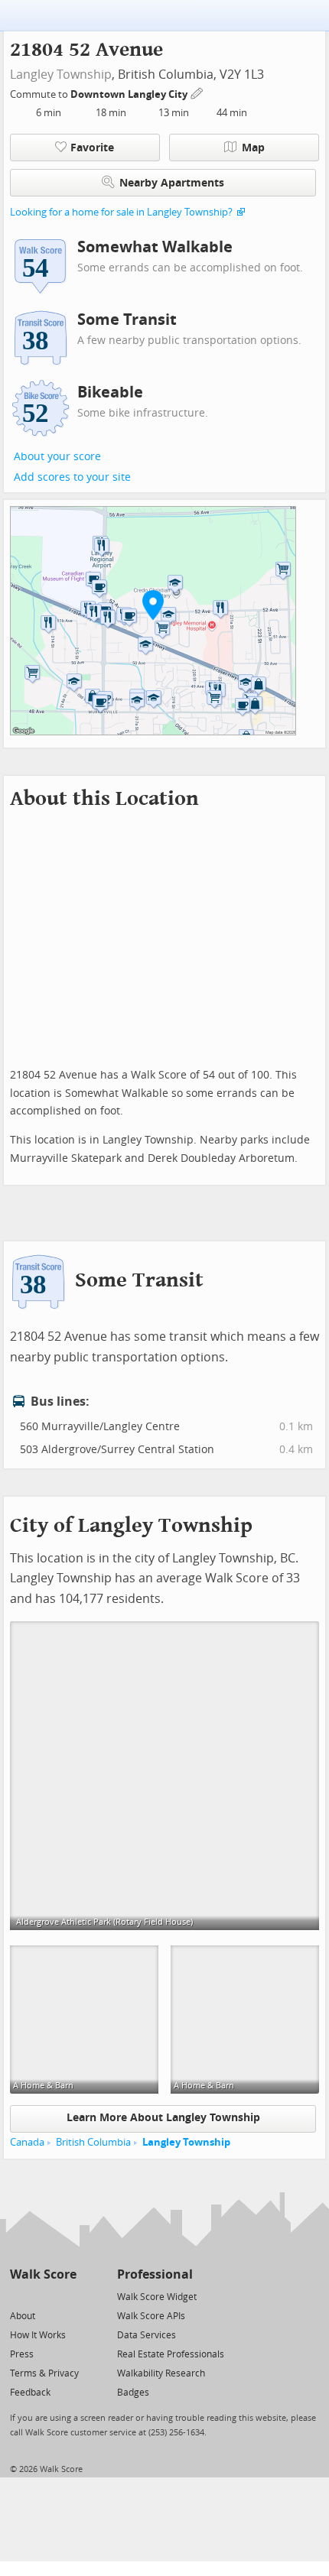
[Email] (66, 2296)
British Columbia (93, 2142)
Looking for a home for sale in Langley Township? (121, 212)
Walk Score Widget (157, 2297)
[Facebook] (42, 2296)
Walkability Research (161, 2373)
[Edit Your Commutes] (197, 92)
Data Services (147, 2335)
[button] (153, 605)
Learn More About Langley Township (163, 2118)
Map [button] (253, 148)
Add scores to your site (72, 477)
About (23, 2316)
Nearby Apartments (172, 183)
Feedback (30, 2393)
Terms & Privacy (44, 2373)
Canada (27, 2142)
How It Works (38, 2335)
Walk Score (43, 2274)
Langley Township (61, 75)
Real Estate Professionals (171, 2354)
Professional (155, 2274)
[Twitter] (19, 2296)
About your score (57, 457)
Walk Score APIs (151, 2316)
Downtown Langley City (130, 94)
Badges (133, 2393)
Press (22, 2354)
